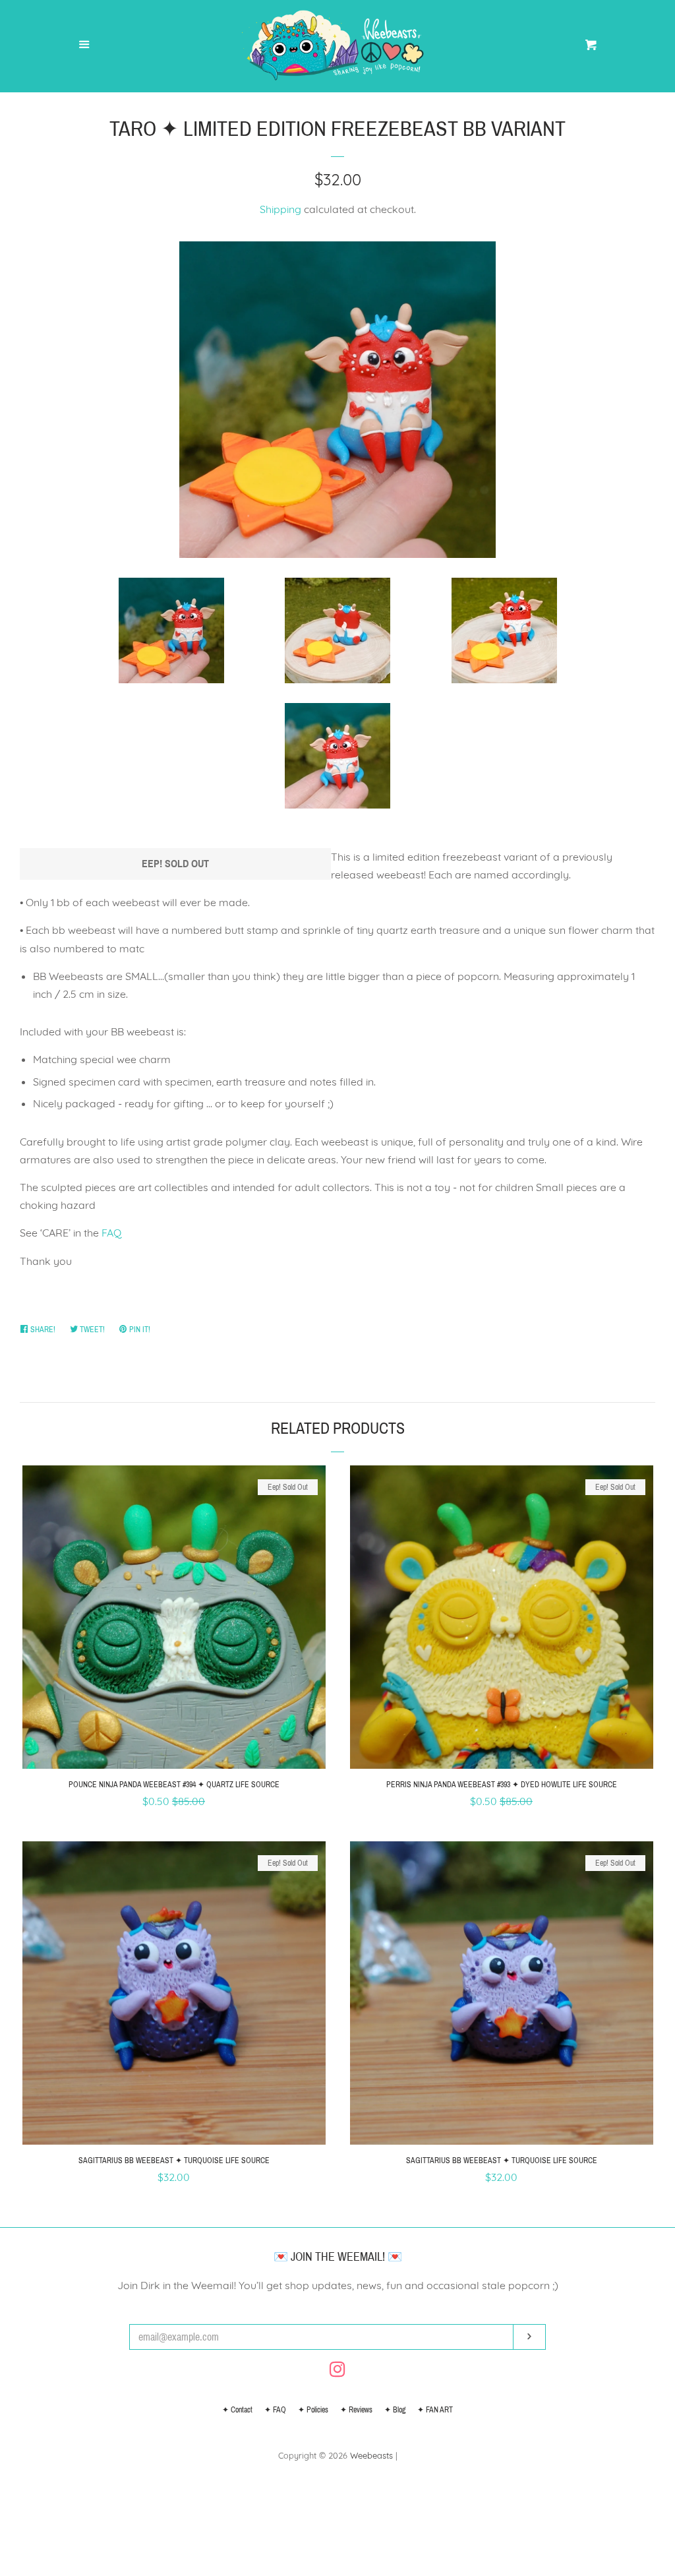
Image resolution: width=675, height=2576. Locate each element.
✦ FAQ (275, 2410)
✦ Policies (313, 2410)
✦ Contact (237, 2410)
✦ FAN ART (435, 2410)
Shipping (280, 209)
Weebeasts (371, 2455)
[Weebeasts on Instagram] (337, 2372)
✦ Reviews (356, 2410)
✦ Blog (395, 2410)
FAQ (111, 1233)
